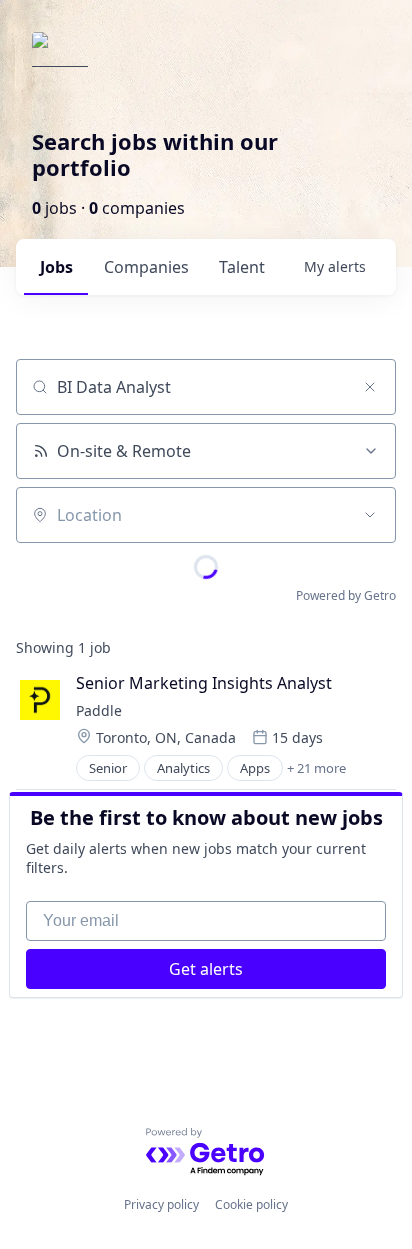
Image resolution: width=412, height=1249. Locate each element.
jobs (56, 267)
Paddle (99, 710)
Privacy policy (161, 1204)
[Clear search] (370, 387)
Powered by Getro (346, 595)
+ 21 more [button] (316, 768)
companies (146, 267)
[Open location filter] (370, 515)
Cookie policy (251, 1204)
